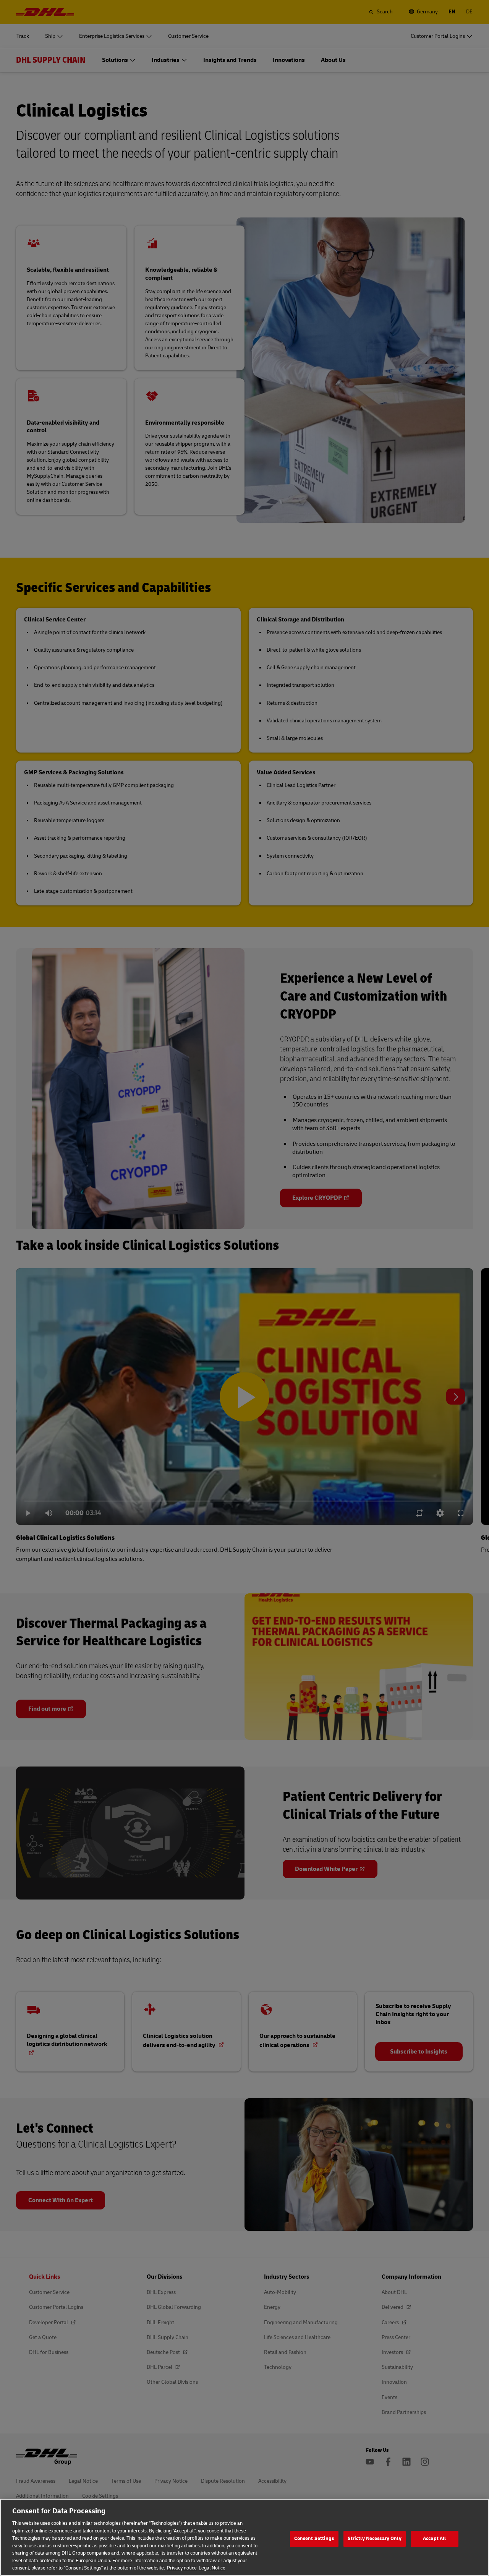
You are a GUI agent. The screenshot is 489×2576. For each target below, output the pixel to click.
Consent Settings (314, 2539)
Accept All (434, 2539)
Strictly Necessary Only (375, 2539)
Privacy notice (182, 2568)
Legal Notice (212, 2568)
